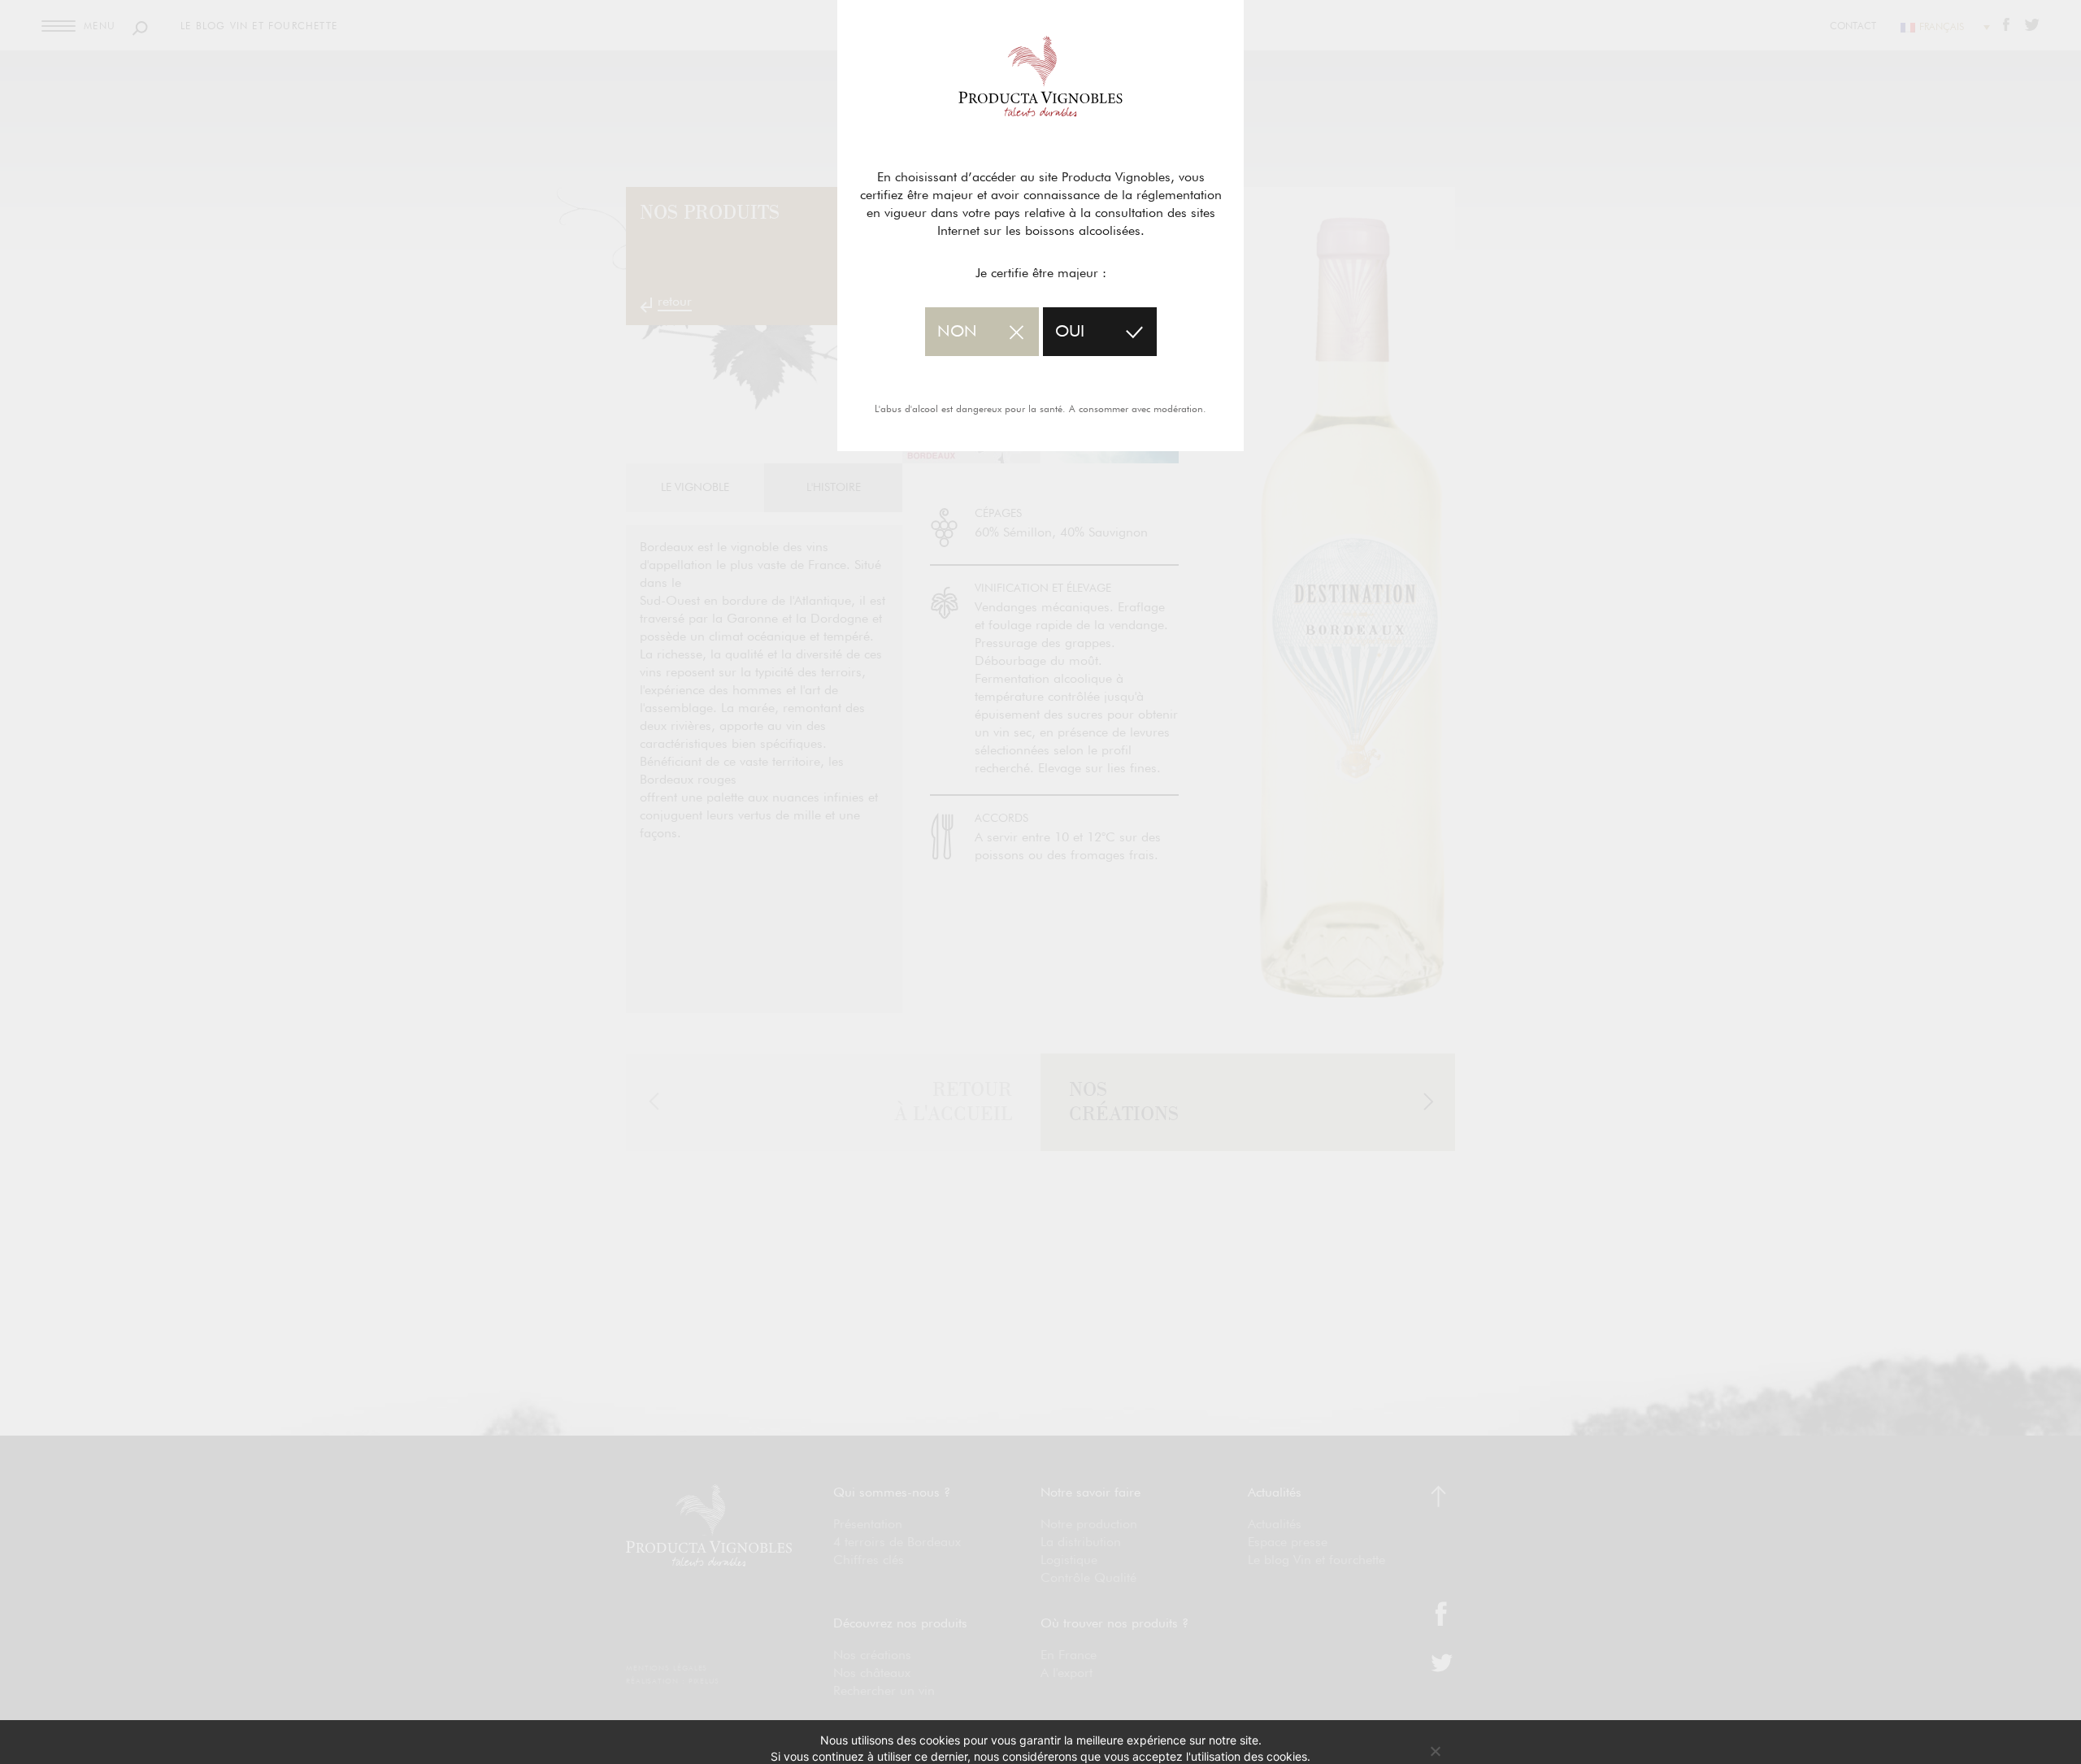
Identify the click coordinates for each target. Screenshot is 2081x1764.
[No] (1435, 1751)
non (957, 332)
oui (1070, 332)
